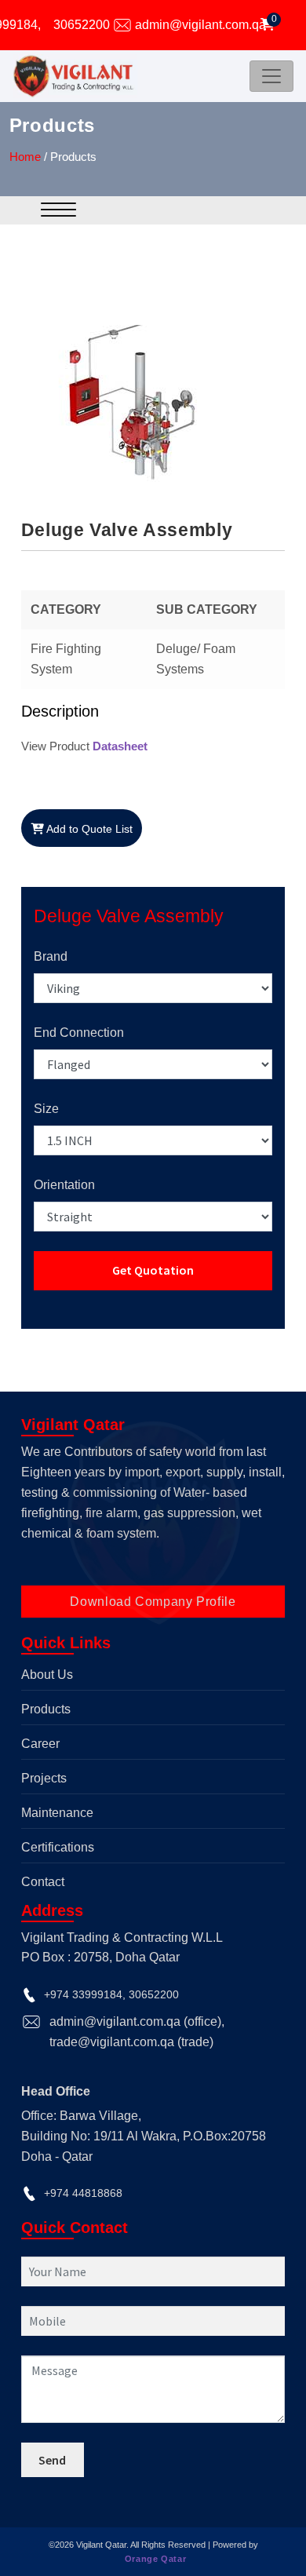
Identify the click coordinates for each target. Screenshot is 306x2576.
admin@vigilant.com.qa (199, 25)
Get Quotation (153, 1270)
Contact (43, 1882)
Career (40, 1744)
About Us (47, 1675)
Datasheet (120, 746)
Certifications (58, 1847)
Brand (51, 956)
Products (73, 157)
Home (25, 157)
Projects (44, 1778)
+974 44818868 (83, 2193)
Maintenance (57, 1813)
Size (46, 1109)
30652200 (82, 25)
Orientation (64, 1185)
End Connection (79, 1033)
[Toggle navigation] (271, 76)
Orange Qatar (156, 2559)
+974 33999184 (83, 1994)
